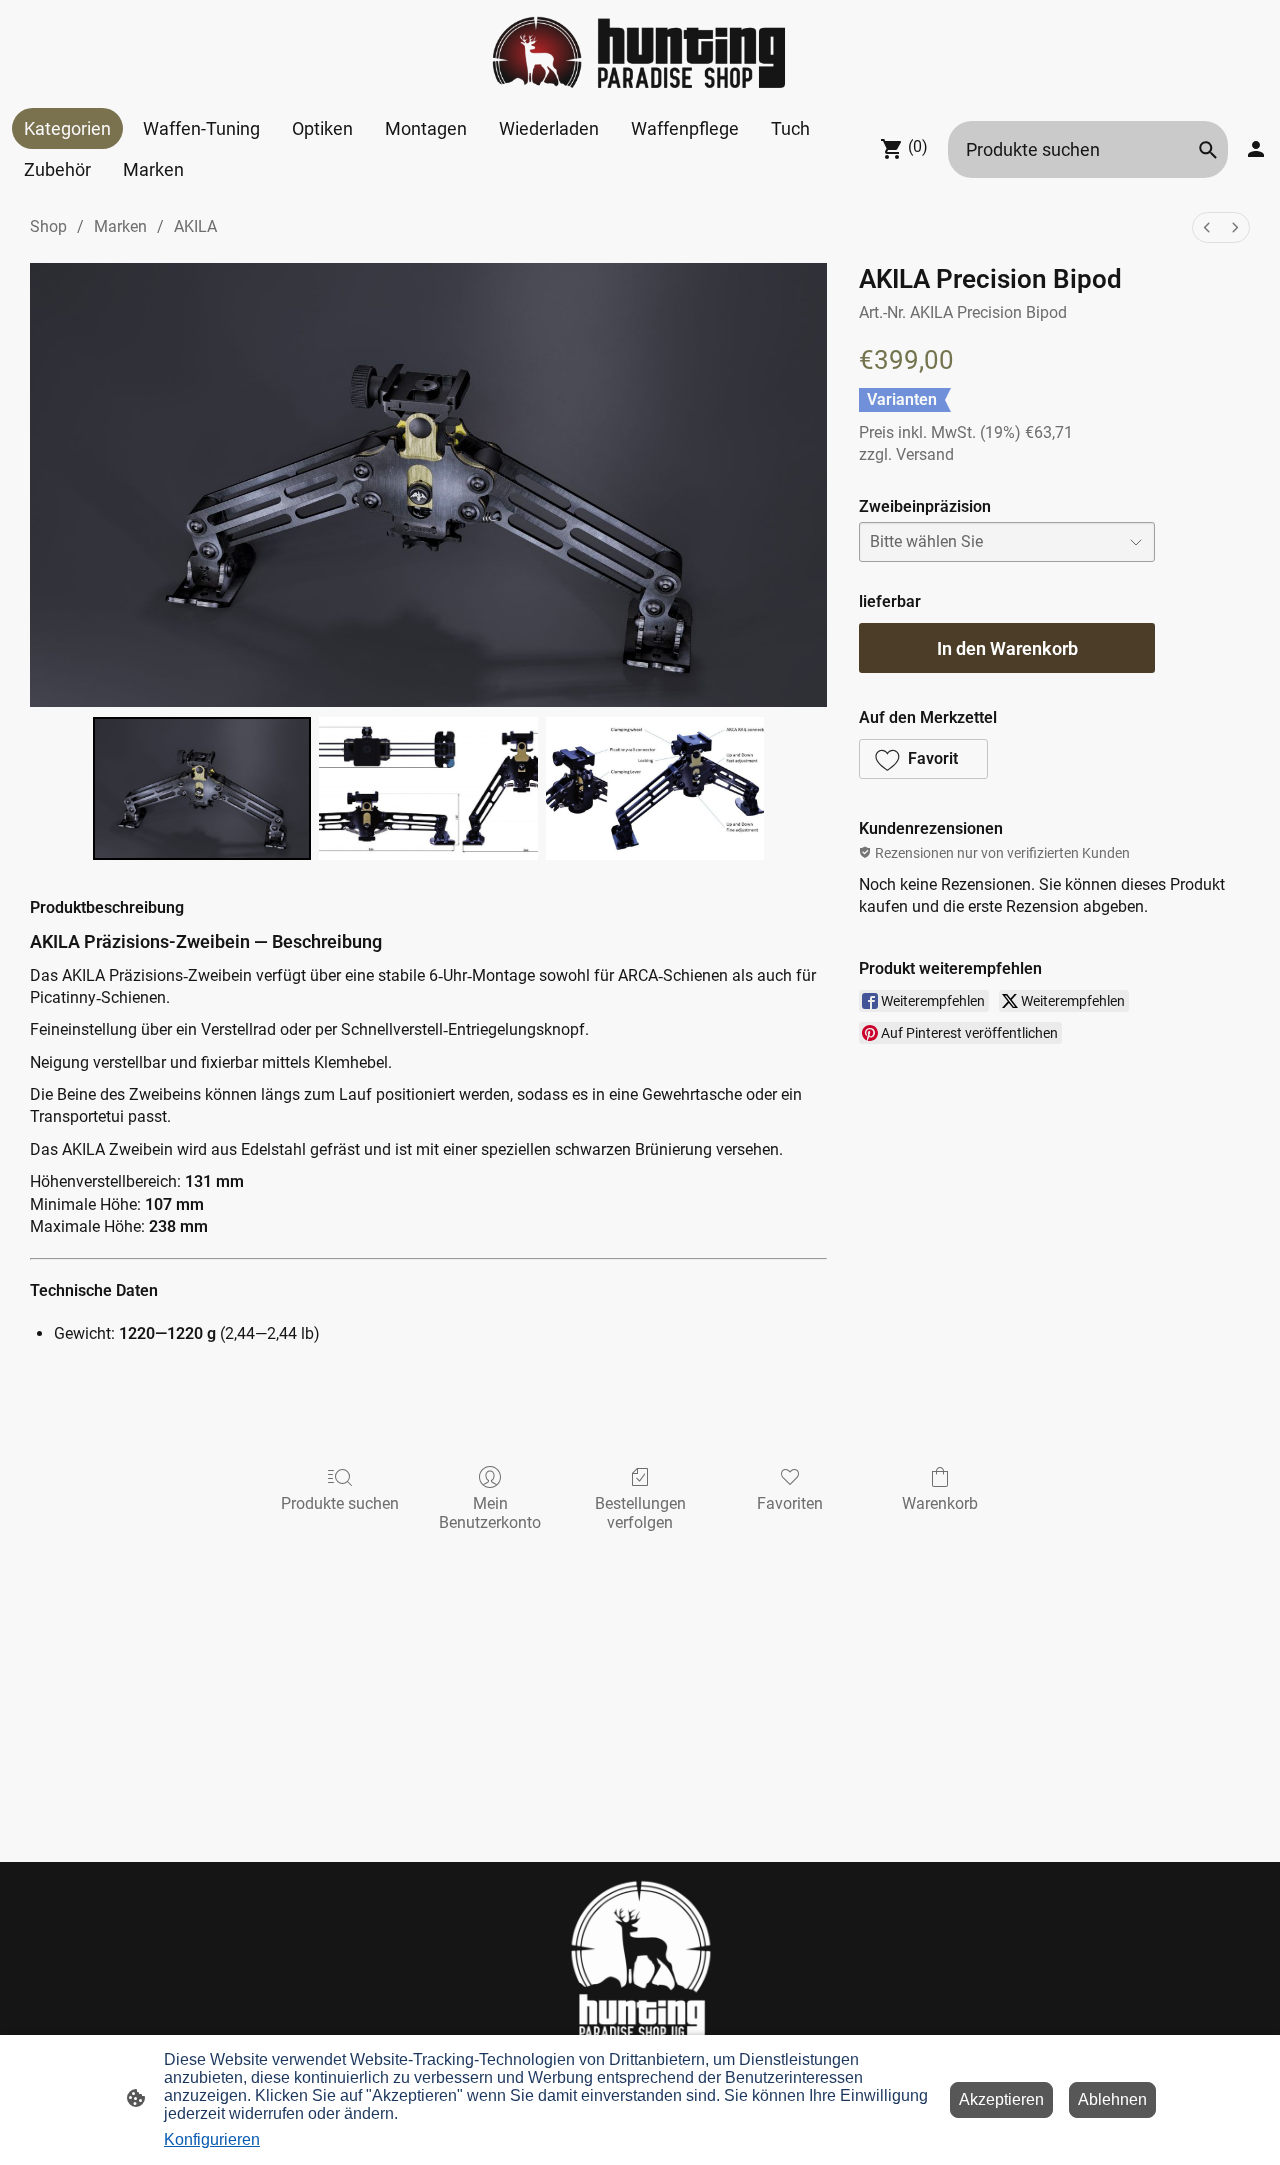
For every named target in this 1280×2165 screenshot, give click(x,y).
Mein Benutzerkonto (490, 1513)
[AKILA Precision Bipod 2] (655, 788)
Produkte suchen (340, 1503)
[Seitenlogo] (640, 54)
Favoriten (790, 1503)
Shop (48, 226)
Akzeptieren (1001, 2099)
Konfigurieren (212, 2139)
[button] (1208, 150)
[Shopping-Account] (1256, 149)
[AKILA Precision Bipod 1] (428, 788)
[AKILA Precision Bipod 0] (202, 788)
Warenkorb (940, 1503)
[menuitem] (1207, 227)
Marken (120, 226)
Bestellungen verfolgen (640, 1513)
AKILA (195, 226)
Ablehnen (1112, 2099)
